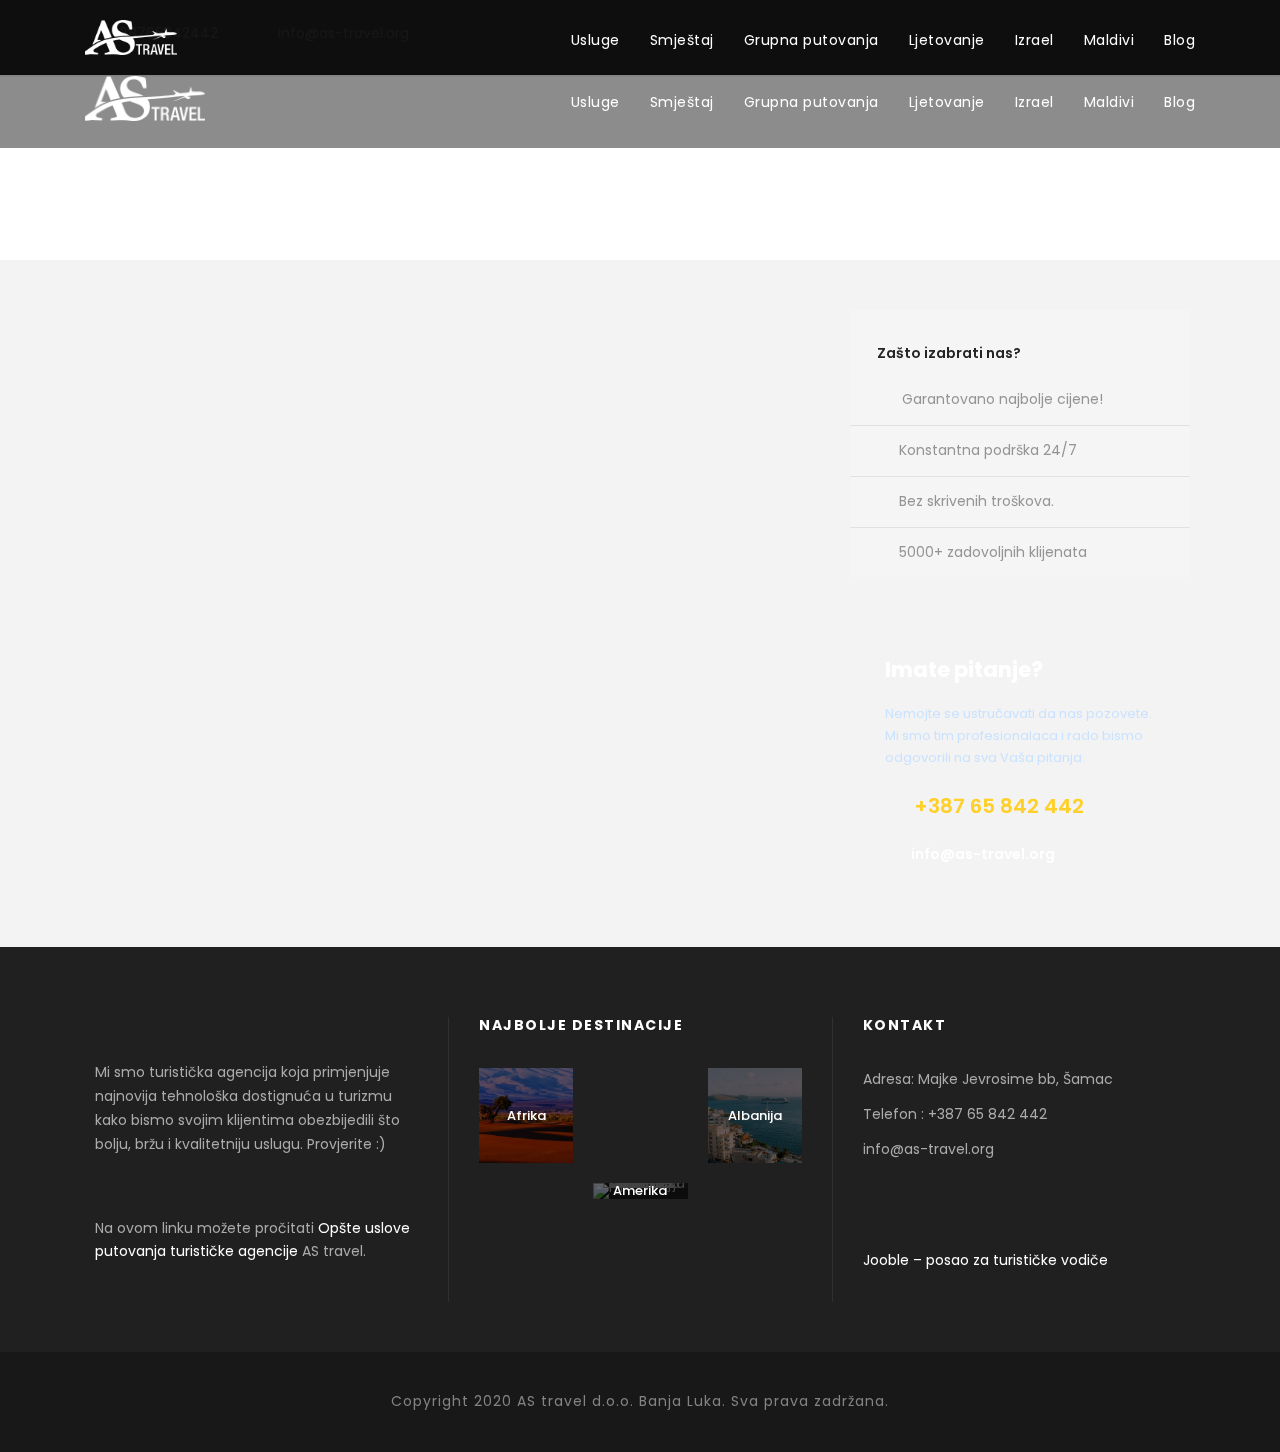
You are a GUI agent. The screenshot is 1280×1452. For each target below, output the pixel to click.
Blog (1179, 102)
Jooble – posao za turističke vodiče (985, 1260)
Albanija (755, 1115)
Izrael (1034, 102)
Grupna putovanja (811, 102)
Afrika (526, 1115)
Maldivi (1109, 102)
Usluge (595, 102)
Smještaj (682, 102)
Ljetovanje (947, 102)
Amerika (640, 1190)
